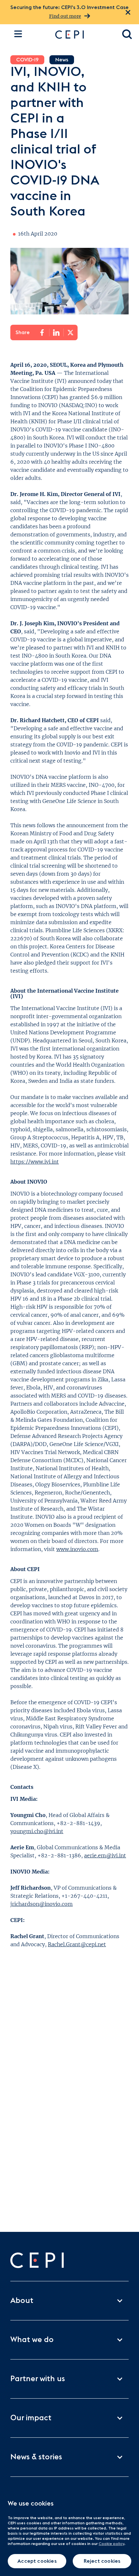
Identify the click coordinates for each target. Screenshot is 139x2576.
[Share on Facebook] (42, 333)
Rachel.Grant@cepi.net (77, 1944)
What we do (32, 2340)
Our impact (31, 2418)
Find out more (65, 16)
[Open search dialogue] (127, 35)
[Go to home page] (82, 35)
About (22, 2301)
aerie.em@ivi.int (105, 1855)
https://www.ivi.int (35, 1162)
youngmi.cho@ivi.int (37, 1831)
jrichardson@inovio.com (42, 1904)
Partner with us (38, 2379)
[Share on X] (70, 333)
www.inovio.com (77, 1549)
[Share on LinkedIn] (56, 333)
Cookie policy (111, 2544)
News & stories (36, 2457)
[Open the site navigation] (18, 34)
